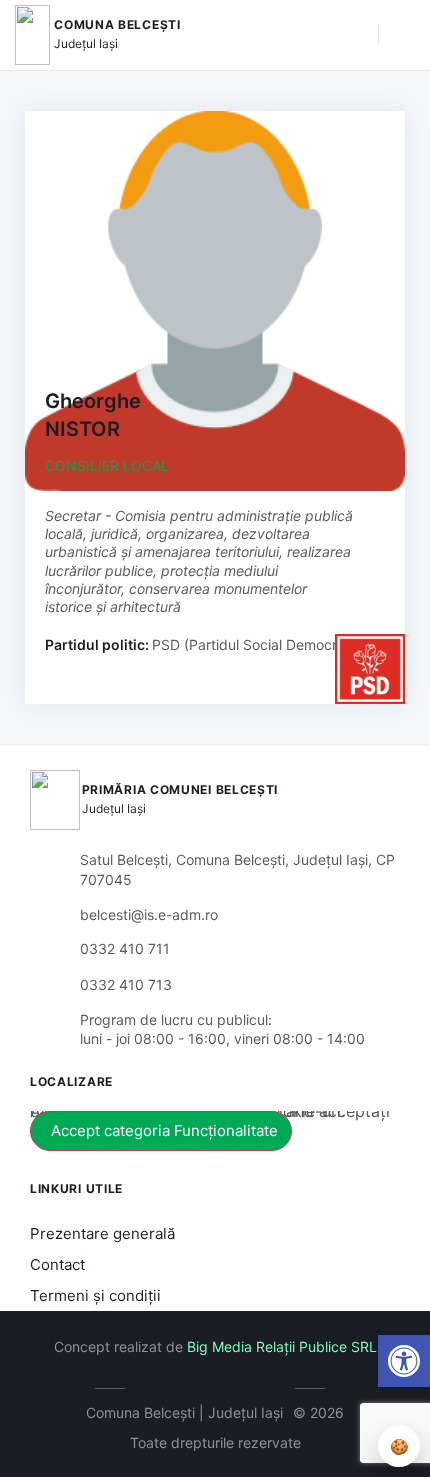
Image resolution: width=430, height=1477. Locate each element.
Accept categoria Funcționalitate (164, 1130)
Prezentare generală (102, 1233)
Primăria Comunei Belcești (180, 789)
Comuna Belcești (117, 24)
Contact (57, 1264)
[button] (353, 35)
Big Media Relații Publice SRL (282, 1346)
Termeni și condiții (95, 1295)
